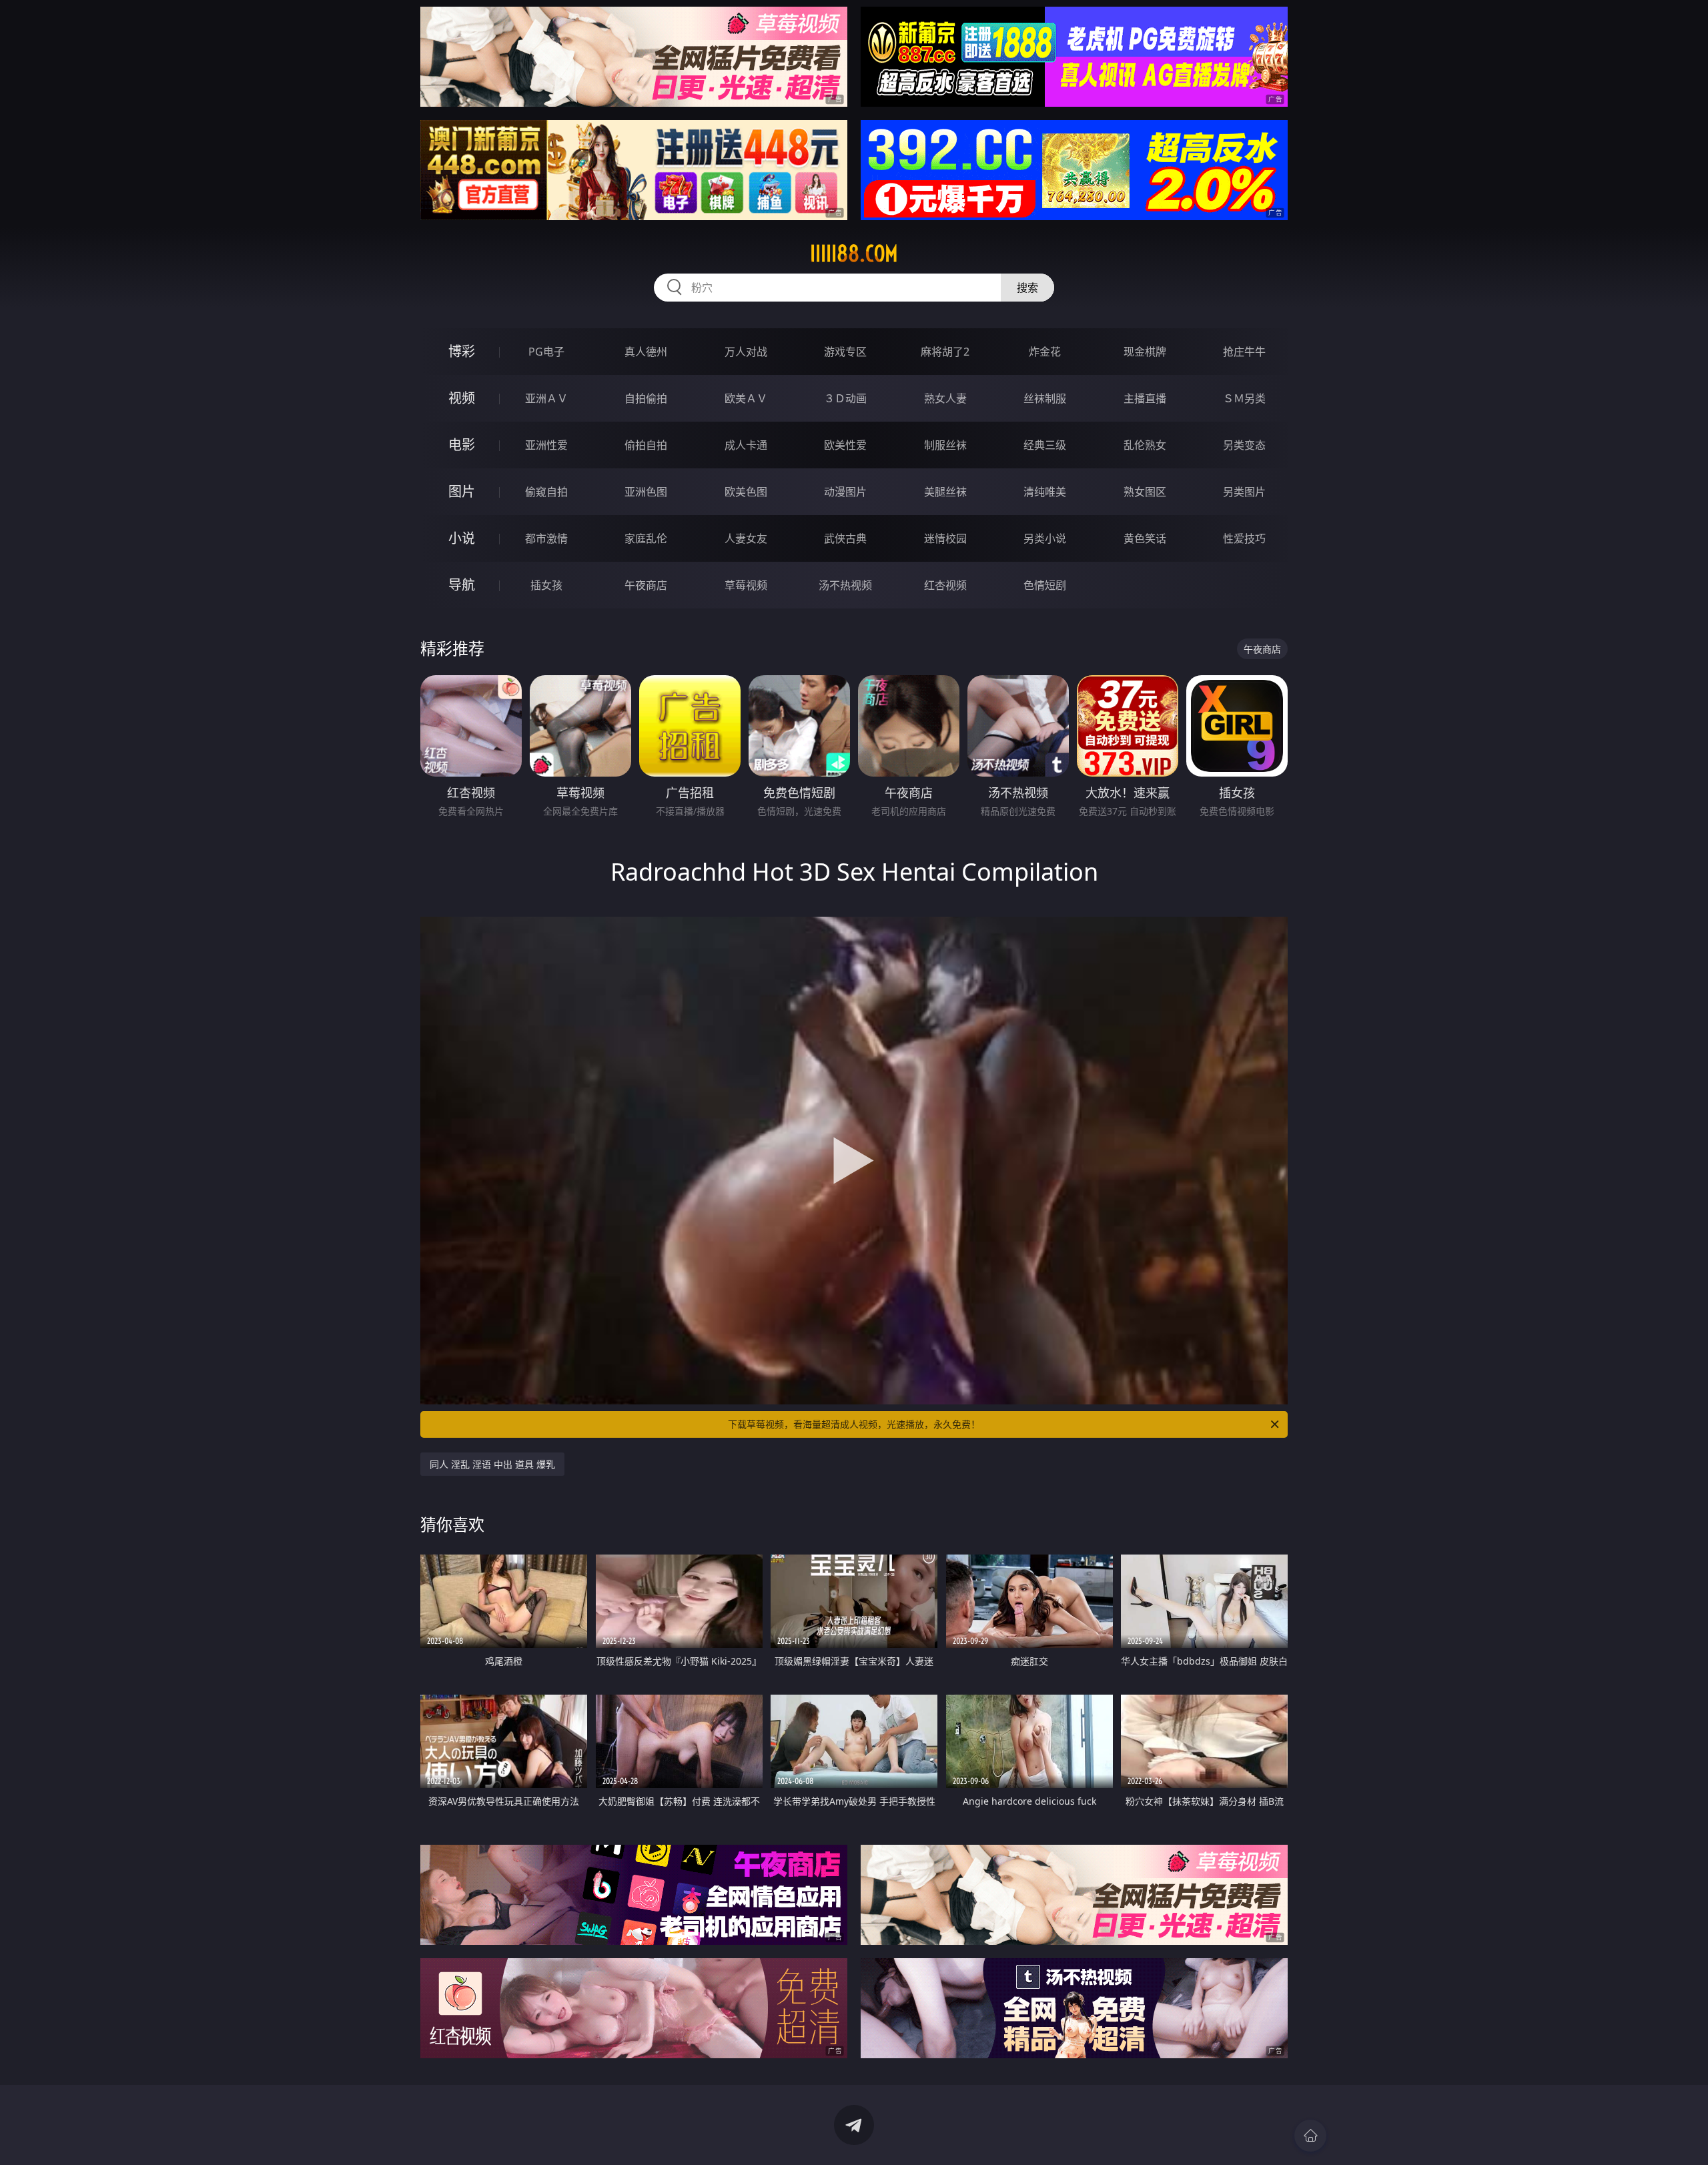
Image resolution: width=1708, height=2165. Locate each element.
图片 (462, 491)
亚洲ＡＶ (546, 398)
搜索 (1027, 288)
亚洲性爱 (546, 445)
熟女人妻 (945, 398)
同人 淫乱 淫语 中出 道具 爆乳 (492, 1464)
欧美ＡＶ (746, 398)
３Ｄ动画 (845, 398)
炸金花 (1045, 352)
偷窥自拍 (546, 492)
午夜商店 (646, 585)
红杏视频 (945, 585)
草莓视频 (746, 585)
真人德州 (646, 352)
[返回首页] (1310, 2136)
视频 (462, 398)
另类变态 (1244, 445)
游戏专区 (845, 352)
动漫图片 (845, 492)
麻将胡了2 (945, 352)
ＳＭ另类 (1244, 398)
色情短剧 (1045, 585)
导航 (462, 585)
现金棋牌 (1145, 352)
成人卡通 (746, 445)
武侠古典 (845, 538)
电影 (462, 445)
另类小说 (1045, 538)
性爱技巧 (1244, 538)
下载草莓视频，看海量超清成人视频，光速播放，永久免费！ (854, 1424)
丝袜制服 (1045, 398)
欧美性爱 (845, 445)
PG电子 (546, 352)
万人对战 (746, 352)
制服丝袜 (945, 445)
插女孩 (546, 585)
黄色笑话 (1145, 538)
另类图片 (1244, 492)
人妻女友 (746, 538)
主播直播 (1145, 398)
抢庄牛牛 (1244, 352)
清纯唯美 (1045, 492)
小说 (462, 538)
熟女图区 (1145, 492)
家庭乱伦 (646, 538)
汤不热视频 (845, 585)
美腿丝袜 (945, 492)
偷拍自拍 (646, 445)
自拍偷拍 (646, 398)
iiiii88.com (854, 254)
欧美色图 (746, 492)
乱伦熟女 (1145, 445)
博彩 (462, 351)
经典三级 (1045, 445)
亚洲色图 (646, 492)
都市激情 (546, 538)
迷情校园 (945, 538)
